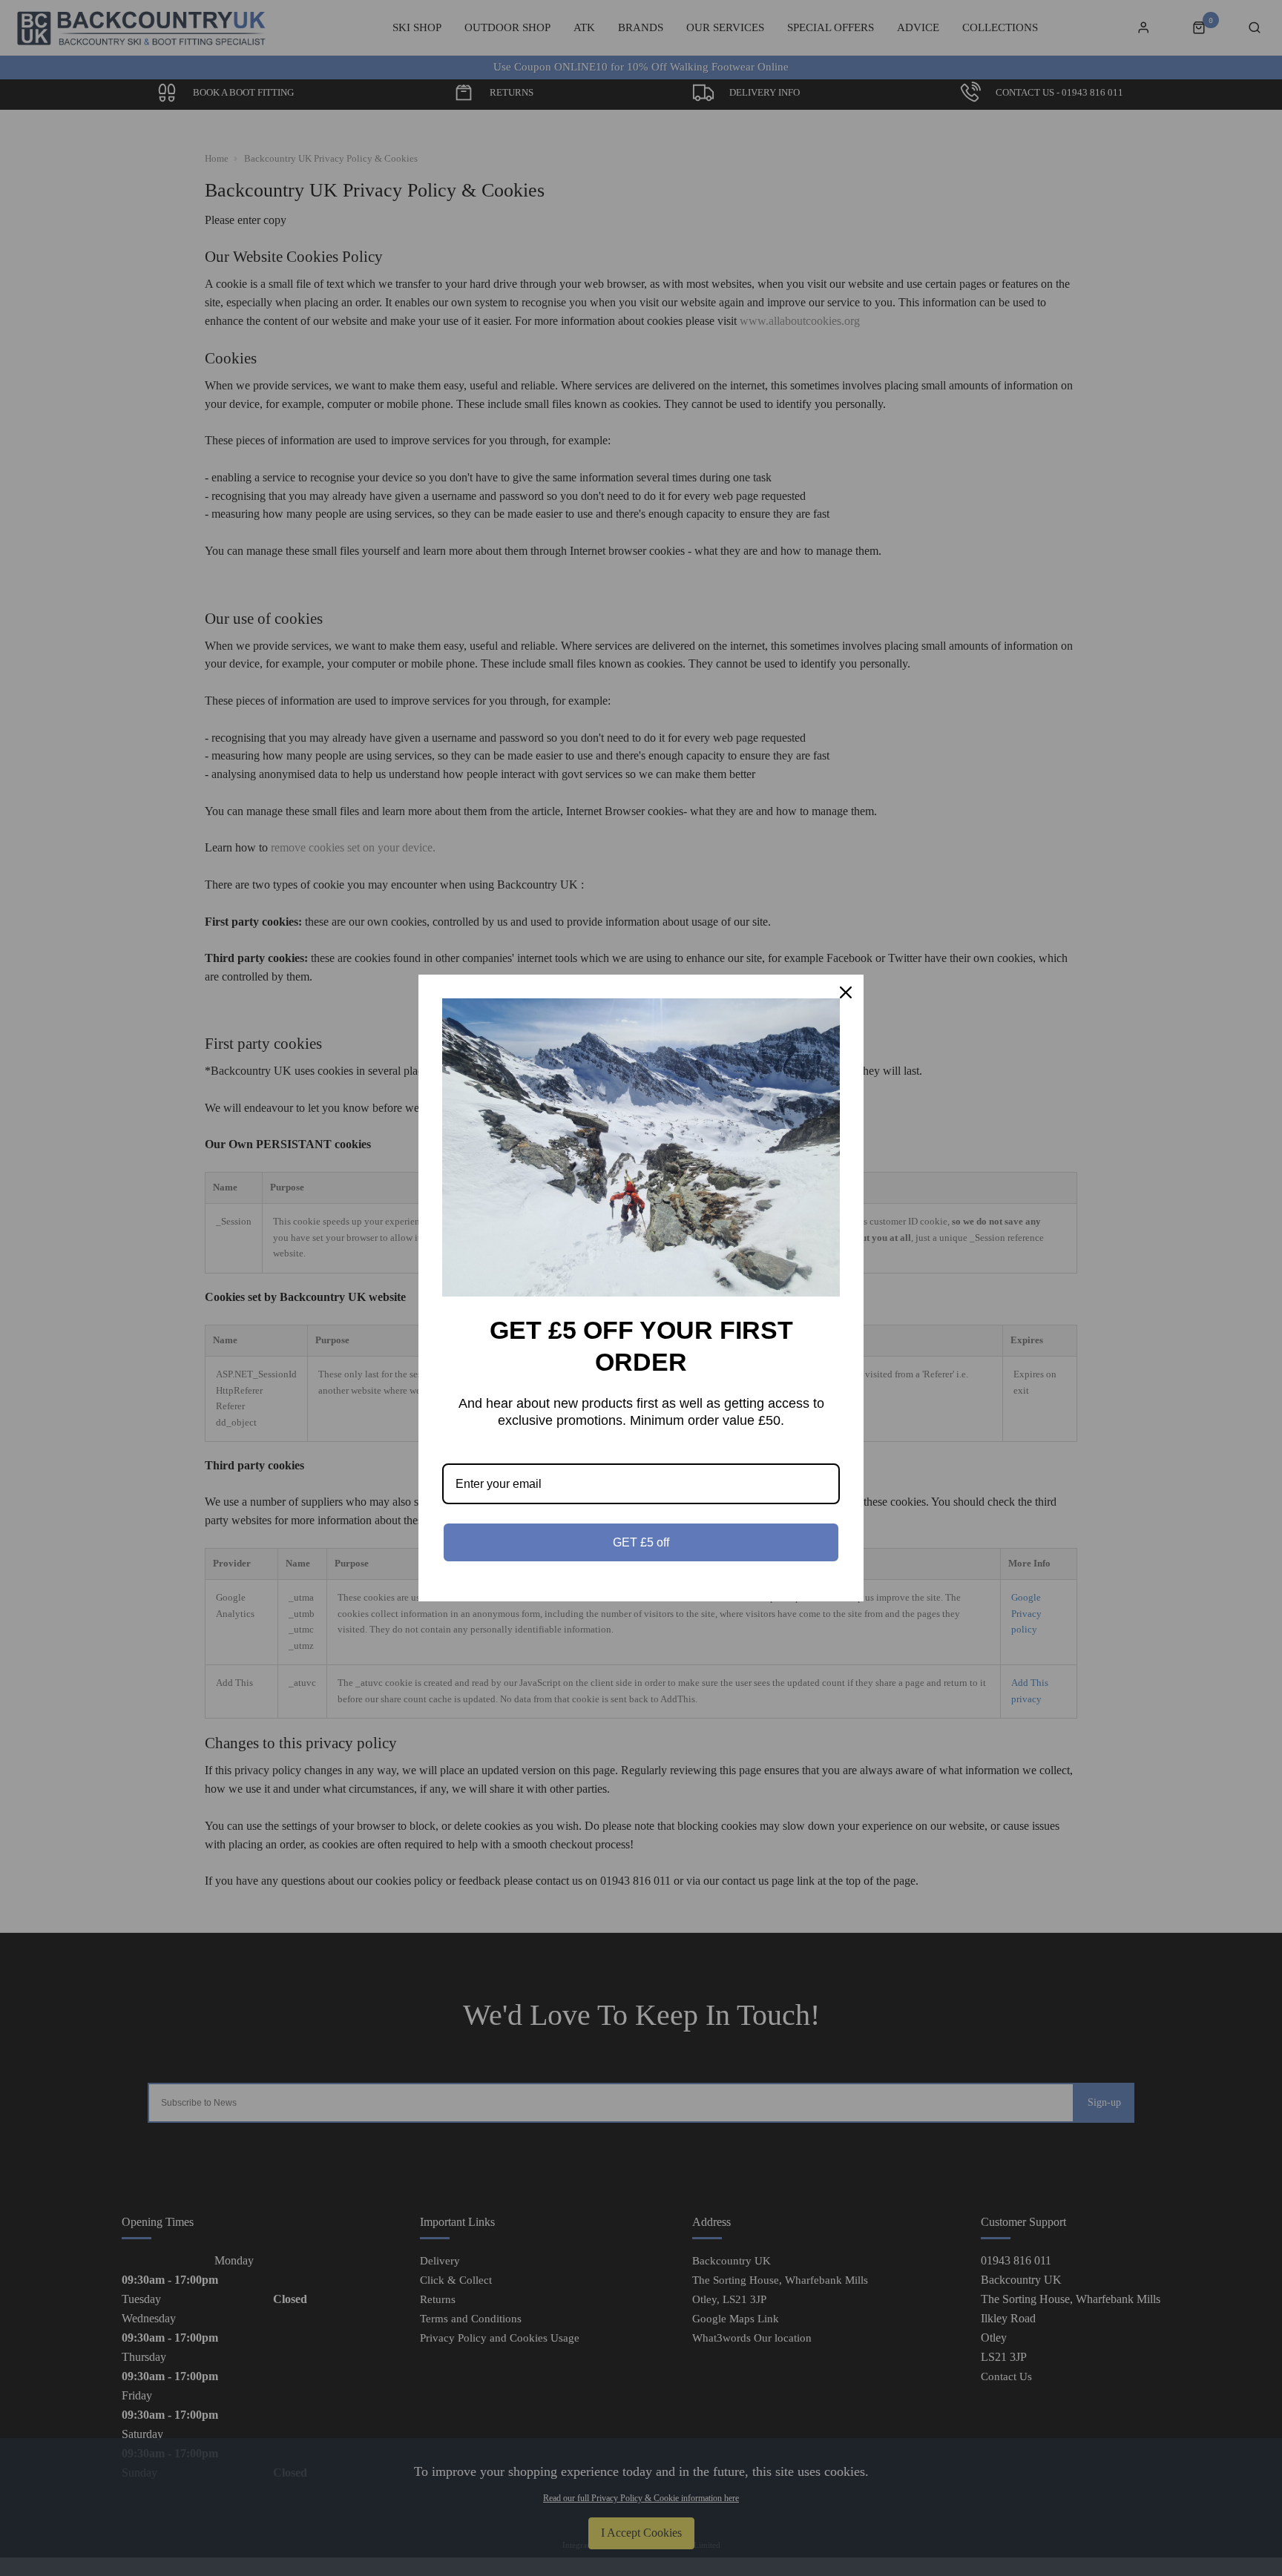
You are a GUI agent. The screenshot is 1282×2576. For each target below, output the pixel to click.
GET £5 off (641, 1542)
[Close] (846, 992)
